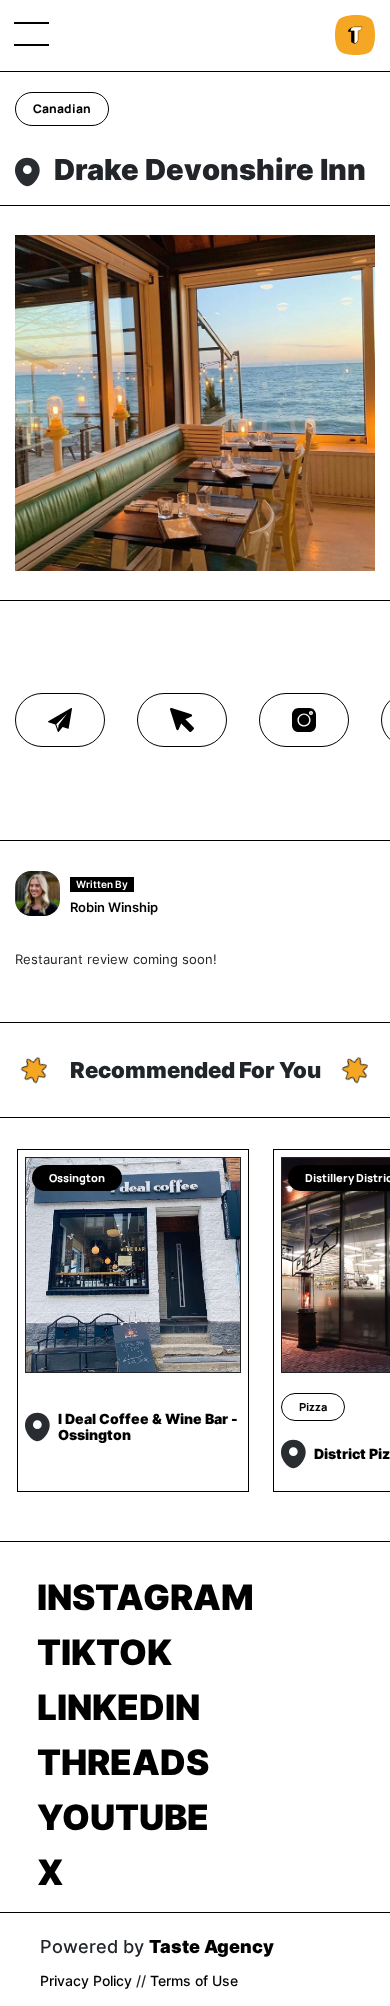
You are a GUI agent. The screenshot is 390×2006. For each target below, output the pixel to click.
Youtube (123, 1817)
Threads (123, 1762)
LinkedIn (118, 1707)
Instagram (145, 1597)
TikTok (104, 1652)
